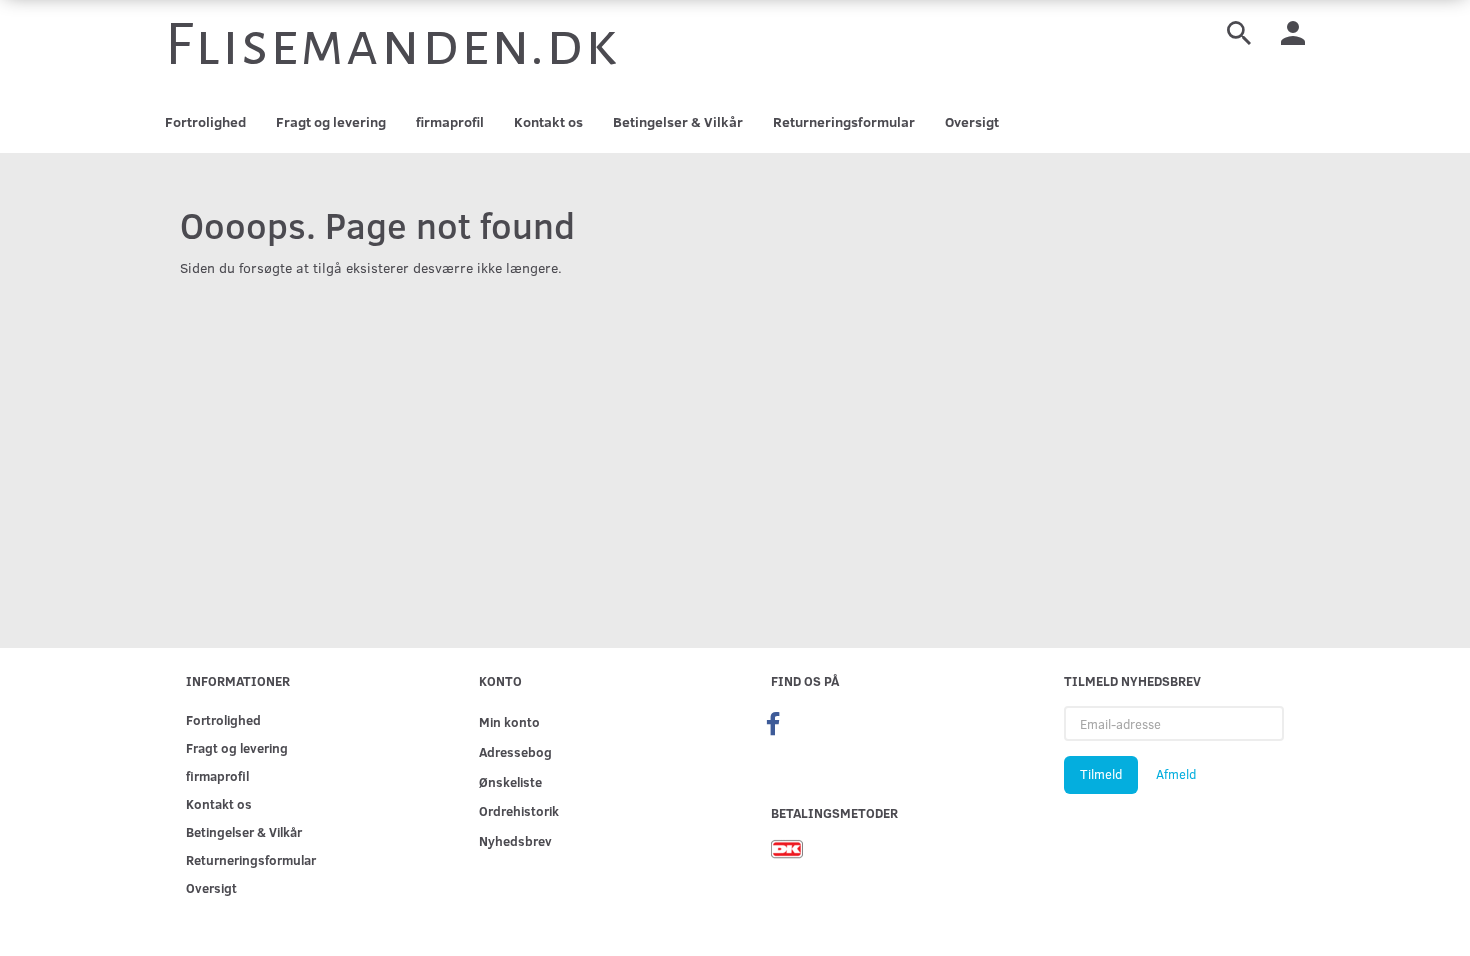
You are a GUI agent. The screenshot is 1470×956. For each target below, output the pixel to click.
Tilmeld (1101, 774)
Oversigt (972, 121)
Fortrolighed (205, 121)
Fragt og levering (331, 121)
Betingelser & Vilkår (678, 121)
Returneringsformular (844, 121)
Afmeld (1176, 774)
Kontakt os (548, 121)
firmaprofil (450, 121)
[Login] (1293, 31)
